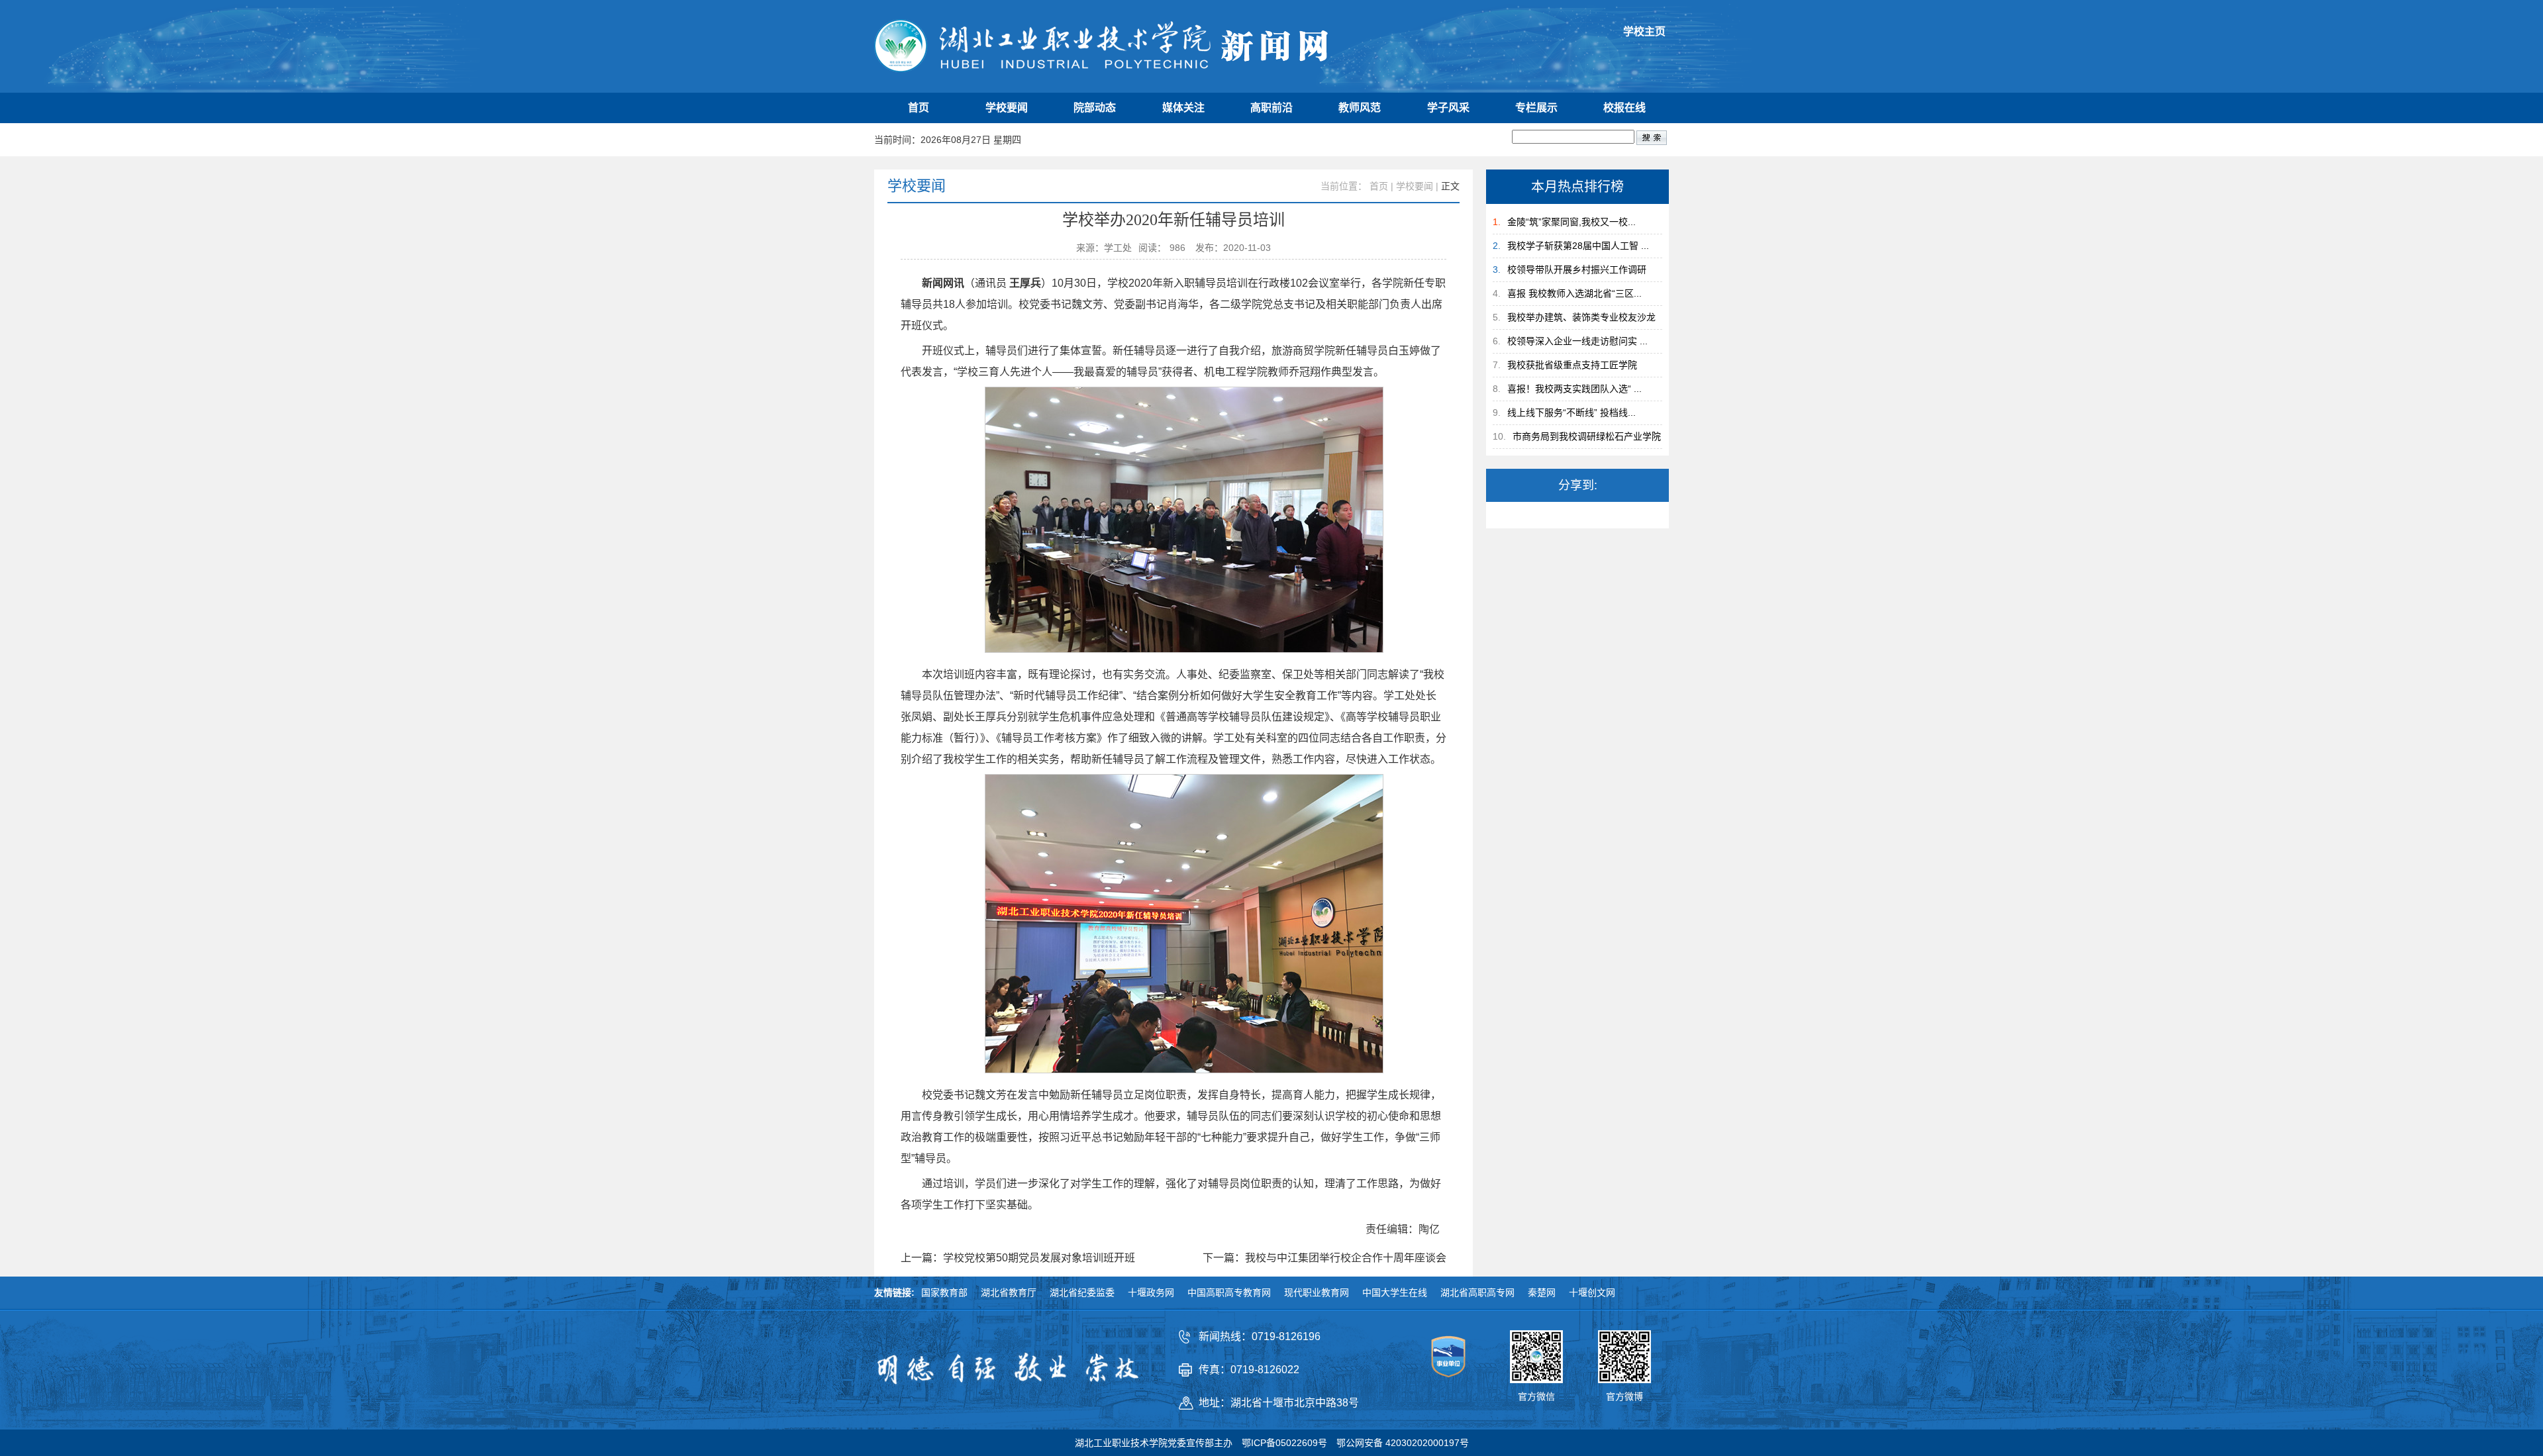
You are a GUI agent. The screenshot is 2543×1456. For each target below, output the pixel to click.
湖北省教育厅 (1009, 1292)
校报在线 (1624, 108)
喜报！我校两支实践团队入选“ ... (1574, 389)
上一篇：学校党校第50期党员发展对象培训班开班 (1018, 1258)
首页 (919, 108)
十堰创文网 (1592, 1292)
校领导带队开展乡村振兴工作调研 (1577, 269)
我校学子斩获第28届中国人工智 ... (1578, 246)
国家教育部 (944, 1292)
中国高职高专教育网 (1229, 1292)
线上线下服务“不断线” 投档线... (1571, 413)
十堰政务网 (1151, 1292)
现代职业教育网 (1317, 1292)
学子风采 (1448, 108)
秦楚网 (1542, 1292)
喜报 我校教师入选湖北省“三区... (1574, 293)
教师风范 (1360, 108)
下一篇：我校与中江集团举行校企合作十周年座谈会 (1324, 1258)
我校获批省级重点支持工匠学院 (1572, 365)
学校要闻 (1007, 108)
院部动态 (1095, 108)
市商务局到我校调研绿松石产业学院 (1587, 436)
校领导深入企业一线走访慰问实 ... (1577, 341)
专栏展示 (1536, 108)
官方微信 (1536, 1396)
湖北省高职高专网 (1477, 1292)
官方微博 (1624, 1396)
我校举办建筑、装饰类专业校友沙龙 (1581, 317)
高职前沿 (1271, 108)
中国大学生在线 (1395, 1292)
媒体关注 (1183, 108)
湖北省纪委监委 (1082, 1292)
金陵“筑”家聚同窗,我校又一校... (1571, 222)
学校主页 (1644, 31)
